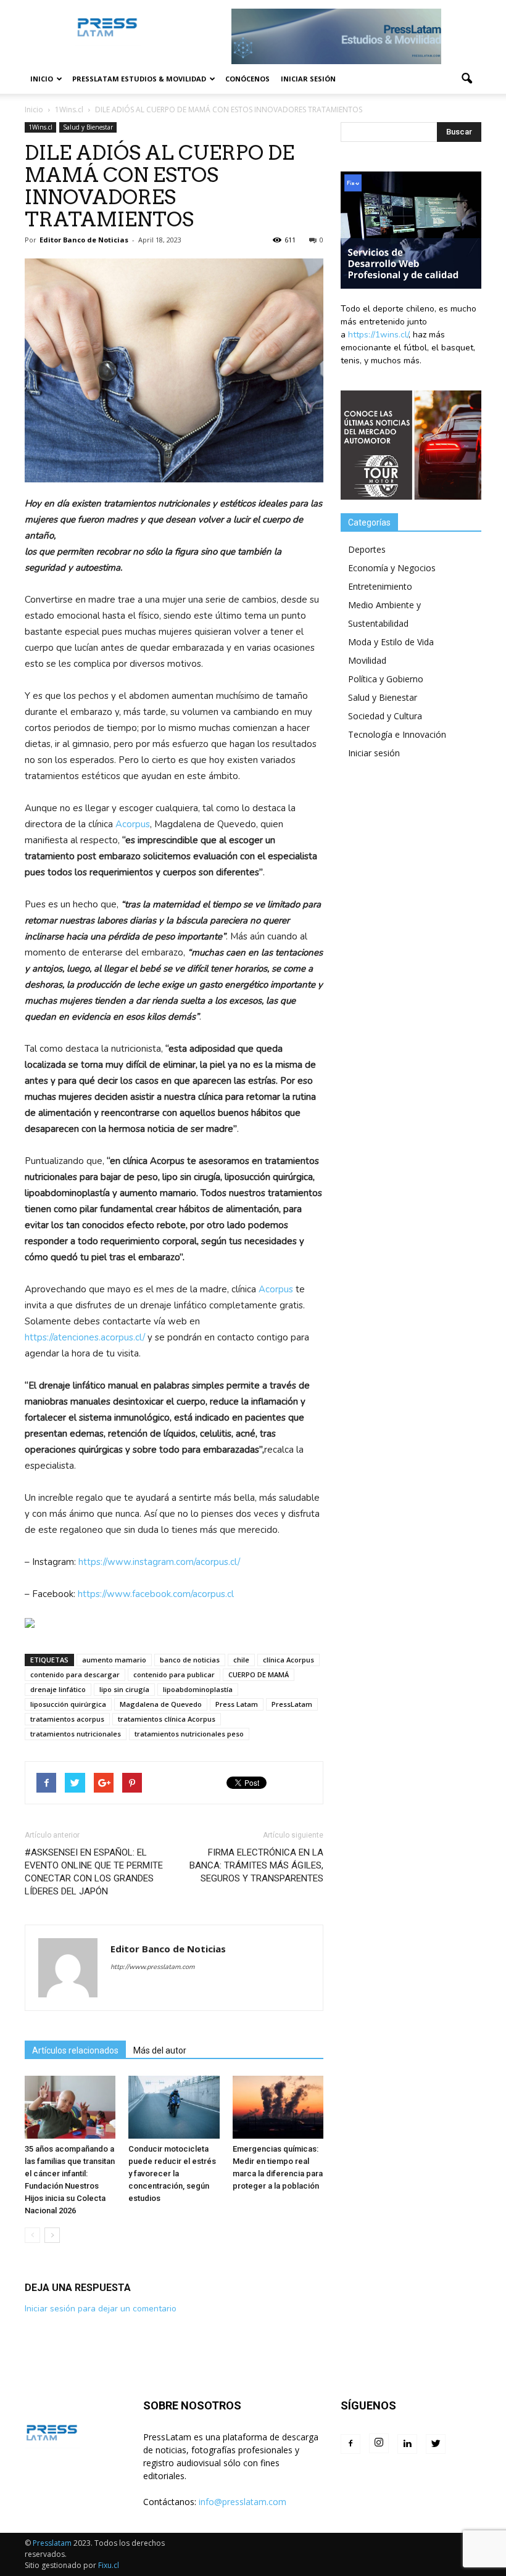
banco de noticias (190, 1660)
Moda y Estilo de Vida (391, 642)
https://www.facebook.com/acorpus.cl (156, 1594)
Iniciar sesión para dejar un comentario (101, 2309)
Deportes (367, 549)
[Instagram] (379, 2443)
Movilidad (367, 660)
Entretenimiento (380, 586)
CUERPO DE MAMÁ (259, 1674)
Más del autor (160, 2050)
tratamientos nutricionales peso (189, 1734)
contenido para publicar (174, 1674)
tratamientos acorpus (67, 1719)
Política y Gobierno (386, 679)
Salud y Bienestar (88, 127)
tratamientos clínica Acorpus (167, 1719)
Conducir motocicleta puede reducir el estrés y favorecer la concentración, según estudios (172, 2173)
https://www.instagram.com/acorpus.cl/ (159, 1562)
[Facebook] (350, 2444)
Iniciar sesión (308, 79)
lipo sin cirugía (124, 1689)
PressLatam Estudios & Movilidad (139, 79)
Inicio (42, 79)
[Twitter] (436, 2444)
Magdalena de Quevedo (161, 1704)
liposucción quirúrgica (68, 1704)
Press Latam (237, 1704)
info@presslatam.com (243, 2502)
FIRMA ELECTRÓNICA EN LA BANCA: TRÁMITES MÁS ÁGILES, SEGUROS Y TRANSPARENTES (256, 1865)
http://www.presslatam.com (152, 1967)
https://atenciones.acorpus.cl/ (85, 1337)
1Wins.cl (40, 127)
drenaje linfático (58, 1689)
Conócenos (247, 79)
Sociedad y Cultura (385, 716)
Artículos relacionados (75, 2050)
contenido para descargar (75, 1674)
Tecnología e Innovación (397, 734)
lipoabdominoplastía (198, 1689)
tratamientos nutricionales (76, 1734)
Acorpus (133, 824)
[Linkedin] (407, 2444)
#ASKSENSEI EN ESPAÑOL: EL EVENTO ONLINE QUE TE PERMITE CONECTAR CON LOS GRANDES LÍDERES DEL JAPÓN (94, 1872)
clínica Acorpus (288, 1660)
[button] (467, 79)
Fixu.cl (109, 2565)
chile (241, 1660)
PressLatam (292, 1704)
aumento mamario (114, 1660)
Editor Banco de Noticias (84, 240)
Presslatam (52, 2543)
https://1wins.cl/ (378, 335)
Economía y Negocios (392, 568)
